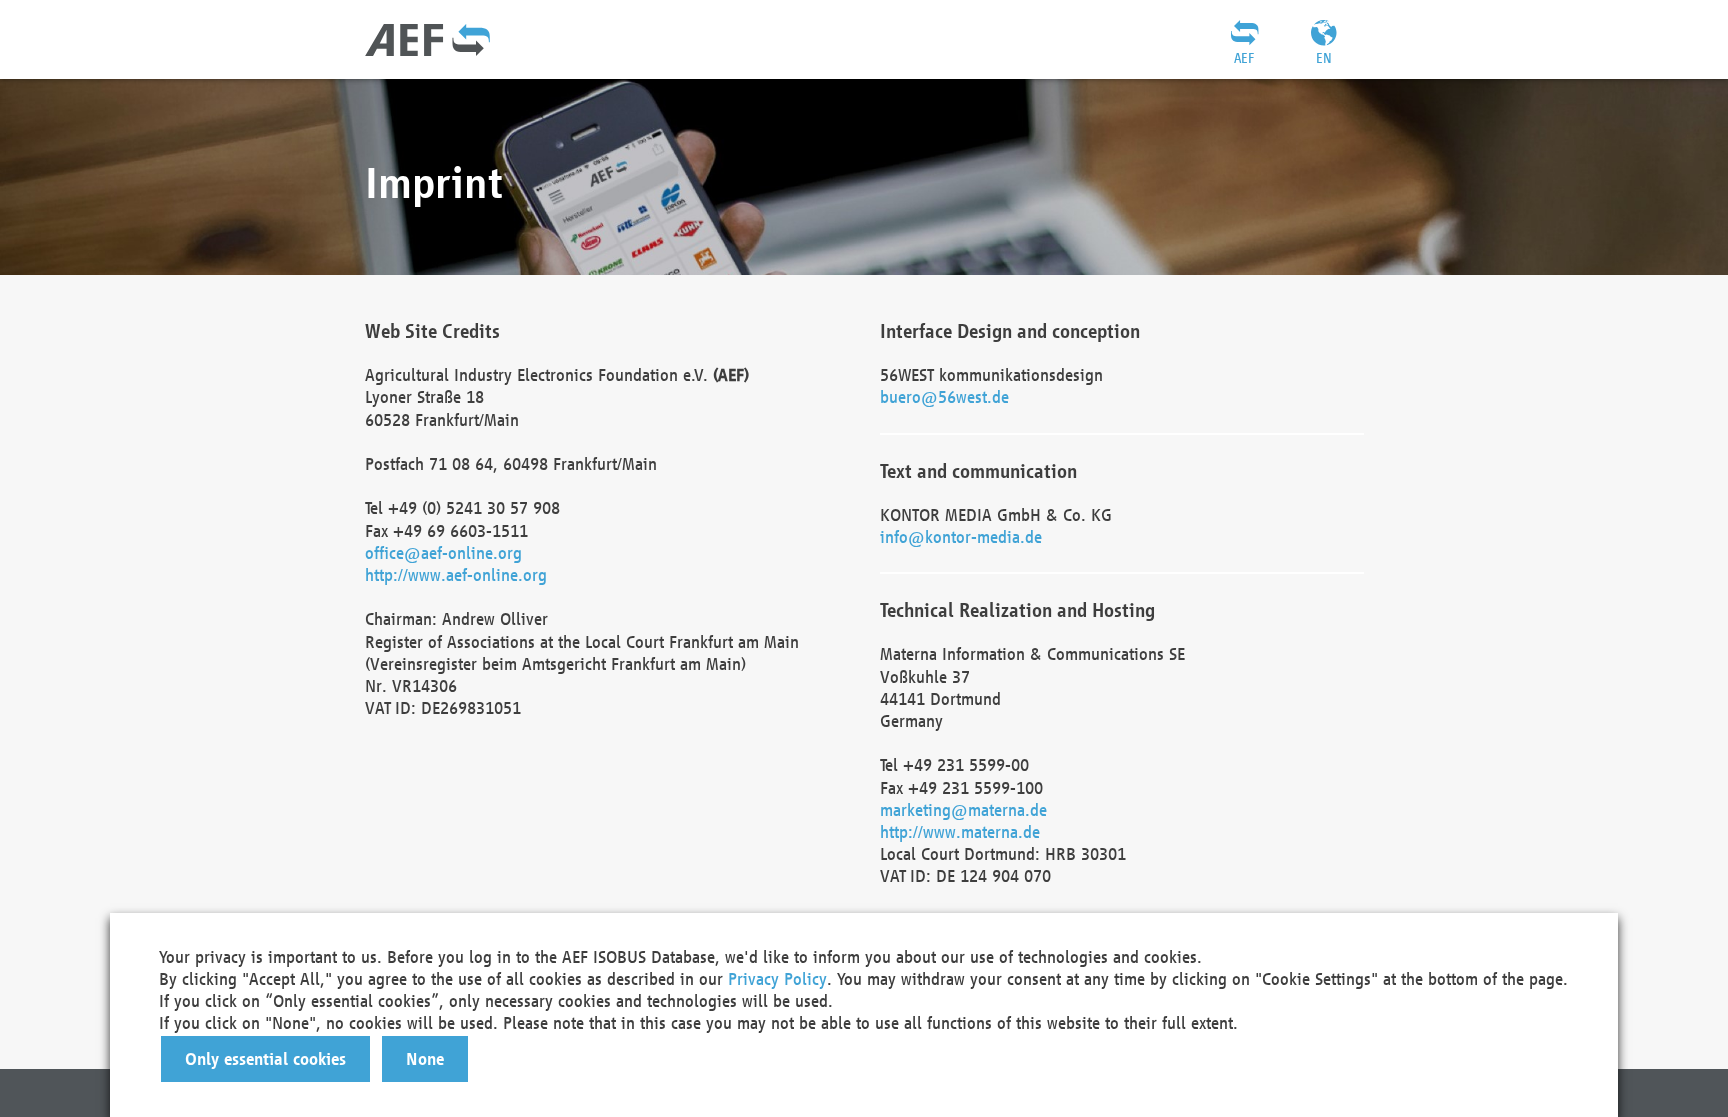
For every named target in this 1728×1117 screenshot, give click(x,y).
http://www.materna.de (960, 831)
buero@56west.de (944, 396)
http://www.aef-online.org (456, 574)
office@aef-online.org (443, 552)
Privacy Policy (777, 978)
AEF (1244, 58)
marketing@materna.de (963, 809)
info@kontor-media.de (961, 536)
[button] (265, 1059)
